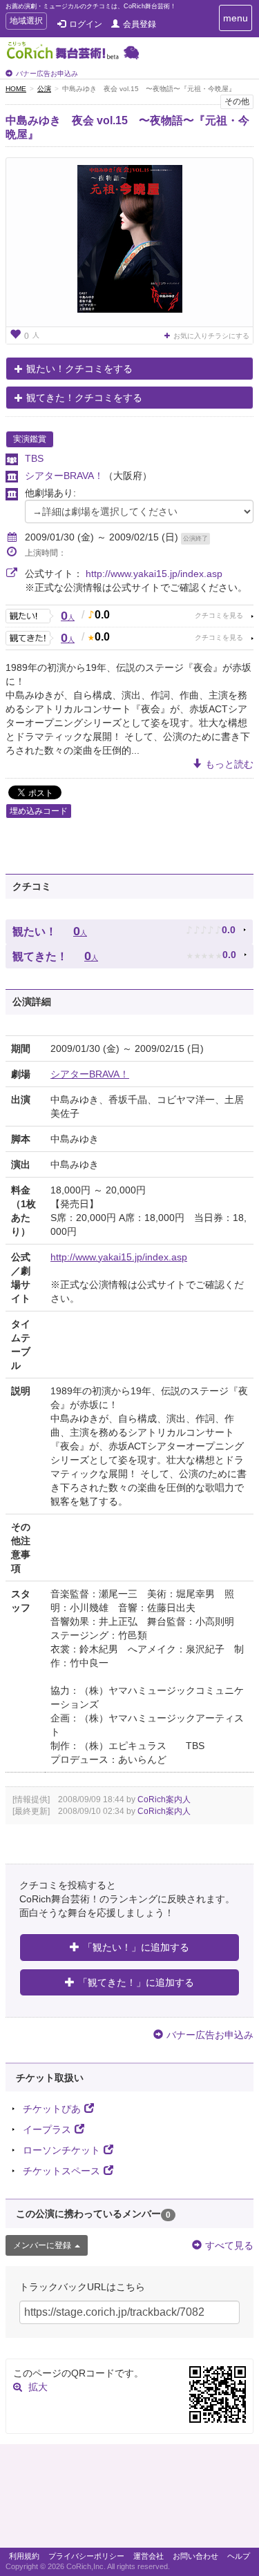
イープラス (47, 2129)
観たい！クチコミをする (79, 369)
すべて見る (229, 2245)
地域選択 (26, 22)
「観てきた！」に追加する (136, 1982)
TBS (34, 458)
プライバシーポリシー (86, 2556)
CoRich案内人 (164, 1799)
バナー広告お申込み (47, 74)
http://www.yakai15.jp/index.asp (154, 574)
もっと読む (229, 764)
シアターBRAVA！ (64, 476)
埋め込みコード (39, 811)
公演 (44, 89)
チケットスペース (61, 2171)
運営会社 (148, 2556)
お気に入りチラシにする (211, 336)
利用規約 (24, 2556)
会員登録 (140, 24)
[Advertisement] (129, 2499)
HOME (16, 89)
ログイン (86, 24)
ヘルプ (239, 2556)
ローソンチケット (61, 2150)
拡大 (38, 2387)
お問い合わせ (195, 2556)
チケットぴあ (52, 2109)
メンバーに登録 (42, 2245)
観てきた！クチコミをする (84, 398)
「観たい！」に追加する (136, 1947)
